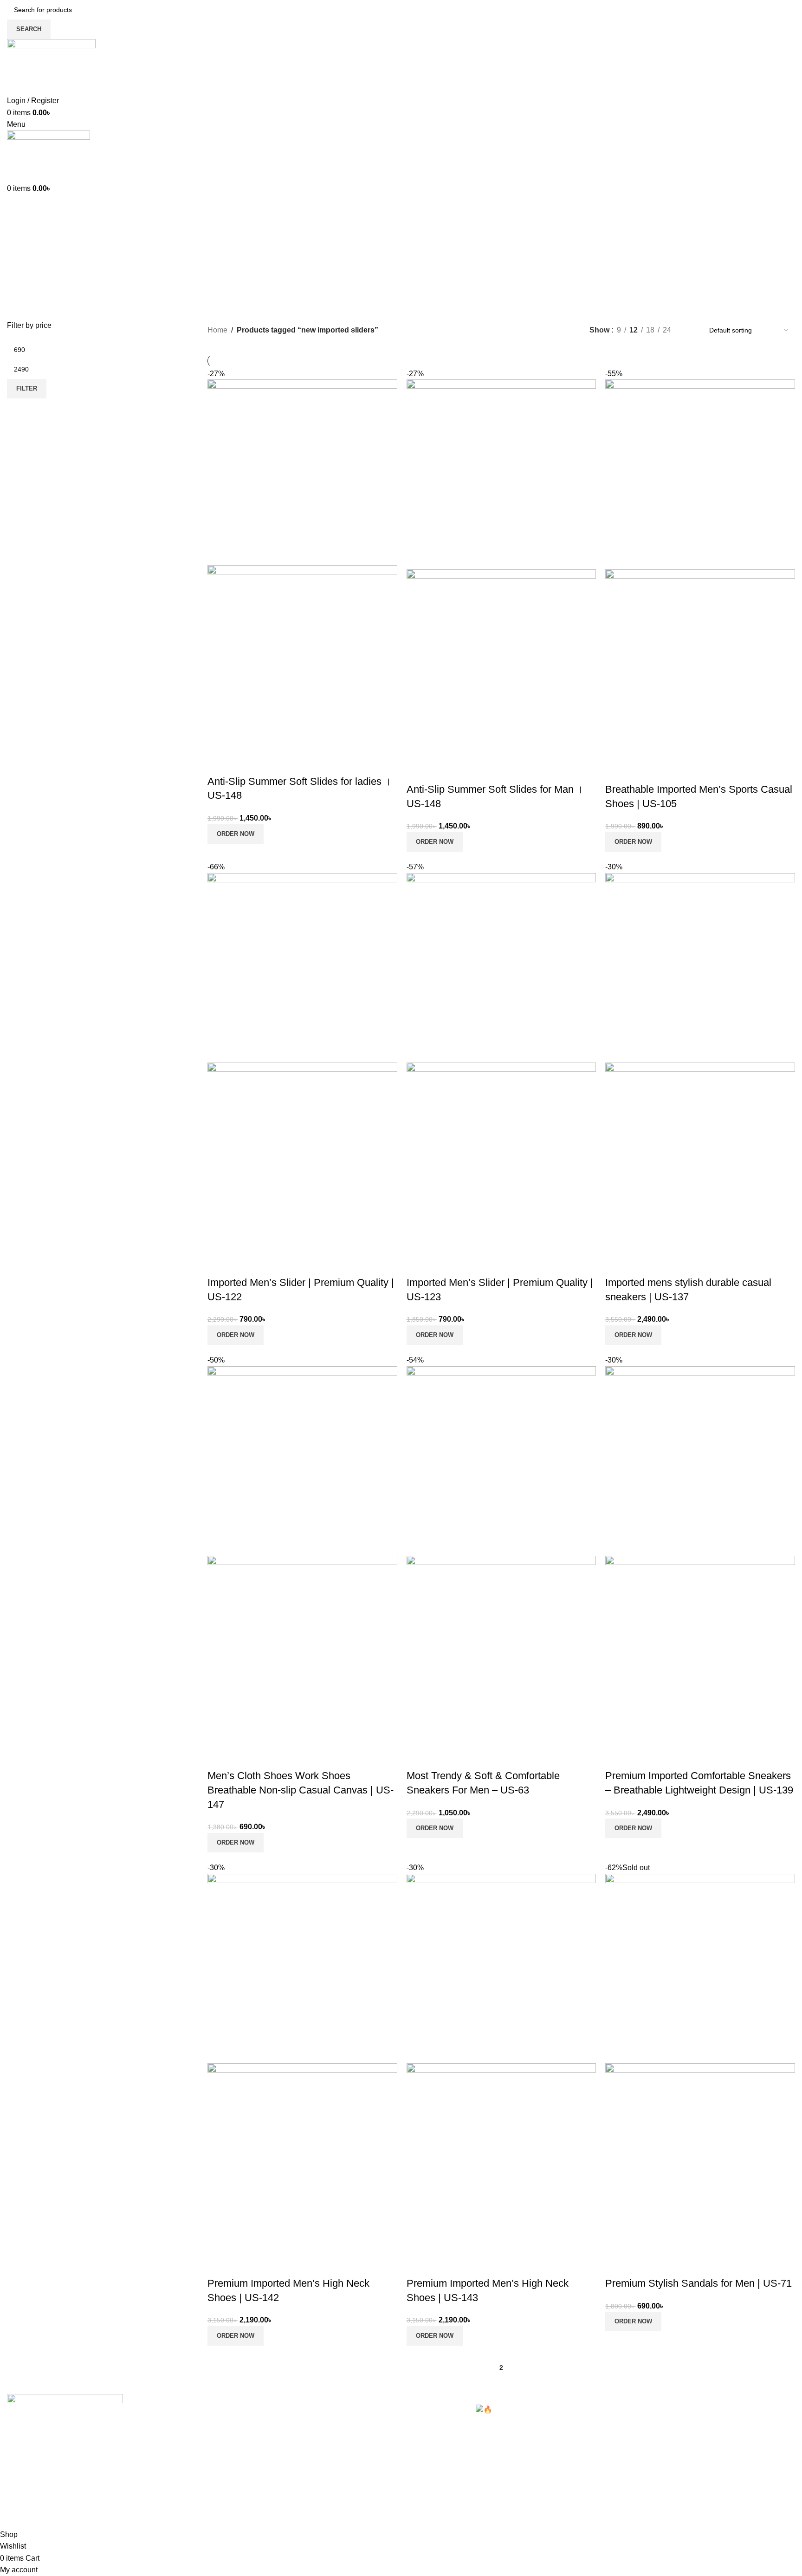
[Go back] (19, 230)
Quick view (244, 763)
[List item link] (301, 2451)
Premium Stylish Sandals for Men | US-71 (699, 2283)
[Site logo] (51, 66)
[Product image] (302, 658)
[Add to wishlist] (269, 763)
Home (217, 330)
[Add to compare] (219, 763)
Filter (27, 388)
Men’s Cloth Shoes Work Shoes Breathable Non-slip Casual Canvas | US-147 (301, 1790)
